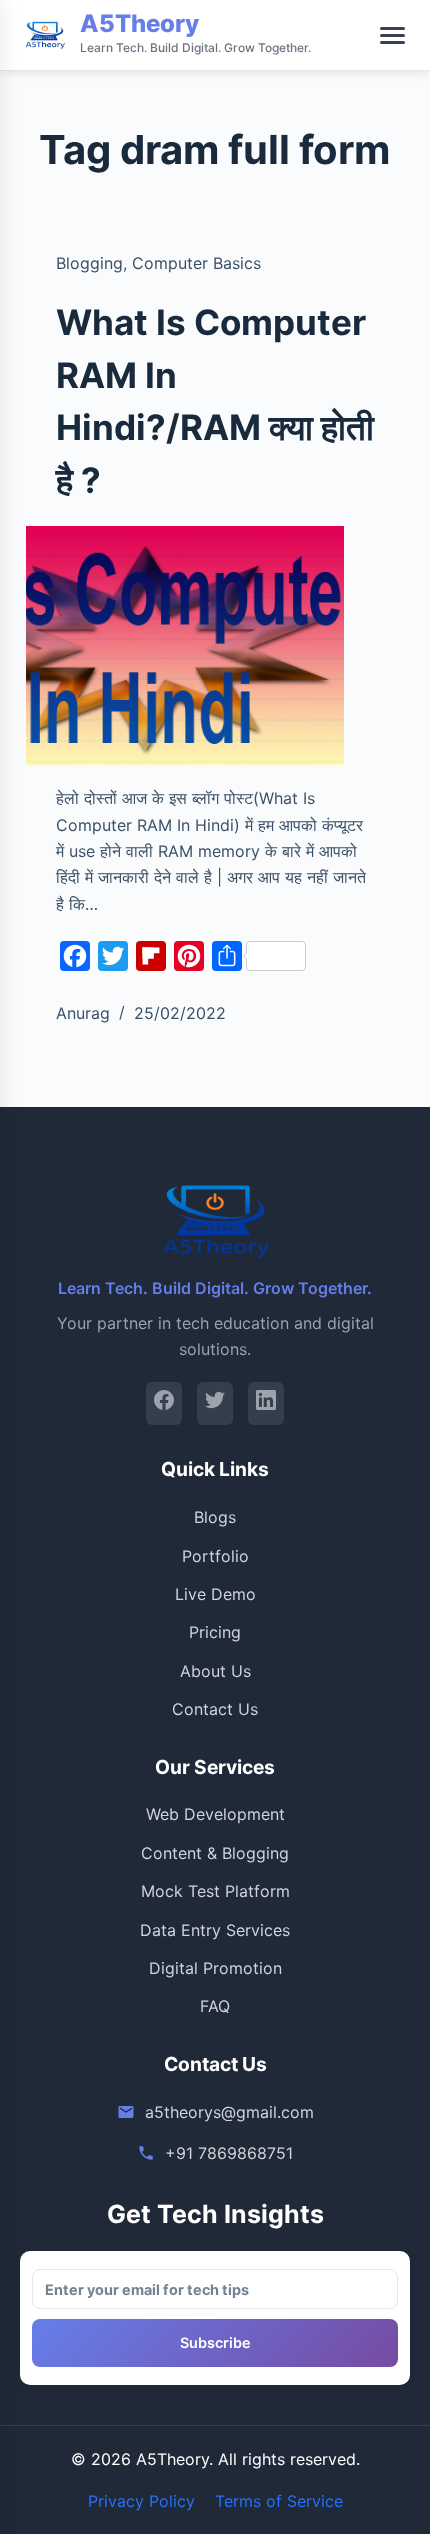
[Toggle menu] (392, 35)
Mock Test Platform (215, 1891)
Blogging (89, 263)
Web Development (215, 1814)
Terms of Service (279, 2501)
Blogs (215, 1517)
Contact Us (215, 1709)
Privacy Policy (141, 2501)
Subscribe (215, 2342)
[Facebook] (164, 1403)
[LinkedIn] (266, 1403)
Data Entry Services (215, 1930)
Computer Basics (196, 263)
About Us (215, 1671)
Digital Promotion (215, 1968)
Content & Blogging (215, 1853)
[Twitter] (215, 1403)
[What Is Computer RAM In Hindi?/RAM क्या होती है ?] (185, 645)
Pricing (215, 1632)
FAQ (215, 2006)
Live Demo (215, 1594)
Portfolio (215, 1556)
